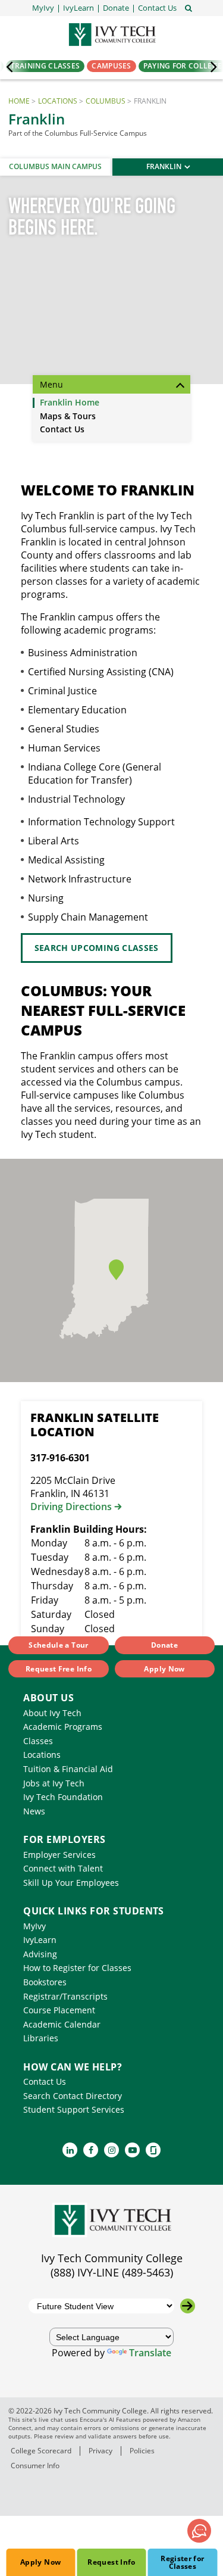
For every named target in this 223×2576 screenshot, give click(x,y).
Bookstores (45, 1982)
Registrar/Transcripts (65, 1996)
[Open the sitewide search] (189, 7)
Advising (40, 1954)
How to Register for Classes (77, 1968)
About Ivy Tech (52, 1713)
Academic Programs (63, 1727)
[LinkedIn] (70, 2150)
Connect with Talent (63, 1868)
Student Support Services (74, 2109)
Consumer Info (35, 2466)
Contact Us (62, 430)
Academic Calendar (62, 2024)
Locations (58, 101)
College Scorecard (41, 2451)
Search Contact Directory (73, 2096)
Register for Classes (182, 2562)
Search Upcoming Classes (97, 948)
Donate (164, 1645)
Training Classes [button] (45, 66)
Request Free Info (59, 1669)
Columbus (106, 101)
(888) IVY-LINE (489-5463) (112, 2272)
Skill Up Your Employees (71, 1883)
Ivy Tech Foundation (63, 1797)
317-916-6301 (60, 1458)
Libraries (41, 2038)
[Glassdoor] (153, 2150)
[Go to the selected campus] (188, 2306)
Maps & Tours (68, 417)
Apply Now (40, 2562)
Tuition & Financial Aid (68, 1769)
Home (19, 101)
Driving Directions (71, 1507)
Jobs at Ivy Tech (54, 1783)
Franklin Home (70, 403)
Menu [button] (51, 384)
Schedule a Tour (58, 1645)
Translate (150, 2353)
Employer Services (59, 1855)
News (34, 1811)
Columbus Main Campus (55, 166)
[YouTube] (132, 2150)
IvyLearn (40, 1940)
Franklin (164, 166)
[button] (157, 8)
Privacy (100, 2451)
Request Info (111, 2562)
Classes (38, 1741)
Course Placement (59, 2010)
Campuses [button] (111, 66)
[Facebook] (91, 2150)
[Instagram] (111, 2150)
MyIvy (34, 1926)
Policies (142, 2451)
